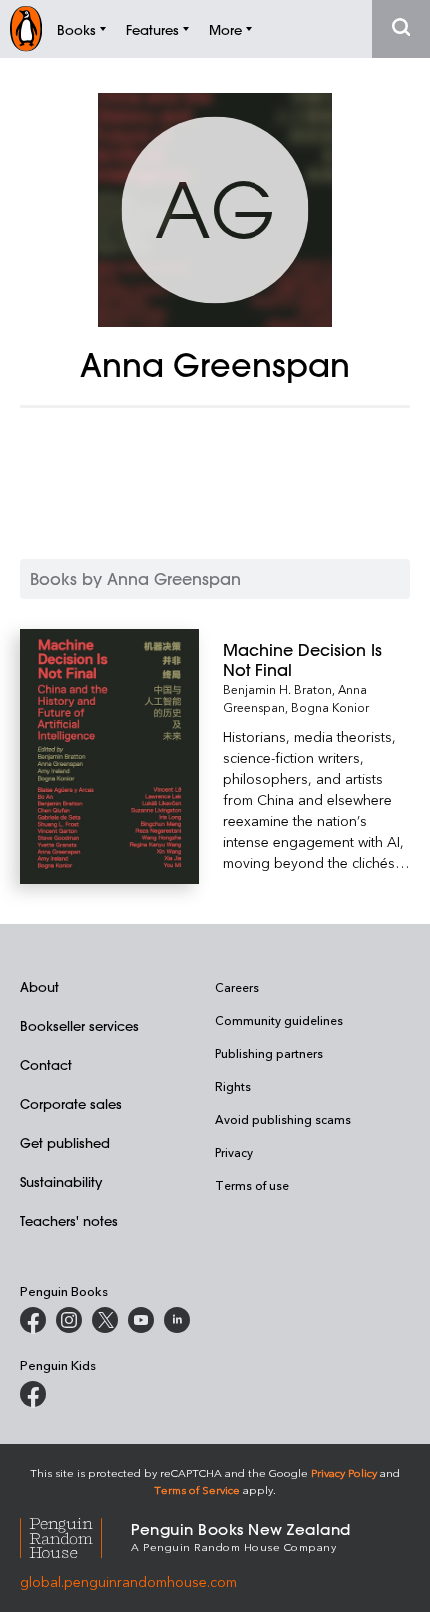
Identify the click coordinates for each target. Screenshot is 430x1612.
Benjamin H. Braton (277, 689)
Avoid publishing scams (283, 1119)
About (39, 986)
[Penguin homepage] (26, 28)
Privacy (234, 1152)
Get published (65, 1142)
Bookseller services (79, 1025)
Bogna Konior (330, 707)
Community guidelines (279, 1020)
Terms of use (252, 1185)
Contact (46, 1064)
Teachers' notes (69, 1220)
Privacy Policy (344, 1472)
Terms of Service (197, 1489)
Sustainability (61, 1181)
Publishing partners (269, 1053)
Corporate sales (71, 1103)
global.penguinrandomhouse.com (128, 1581)
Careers (237, 987)
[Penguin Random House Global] (75, 1535)
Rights (233, 1086)
